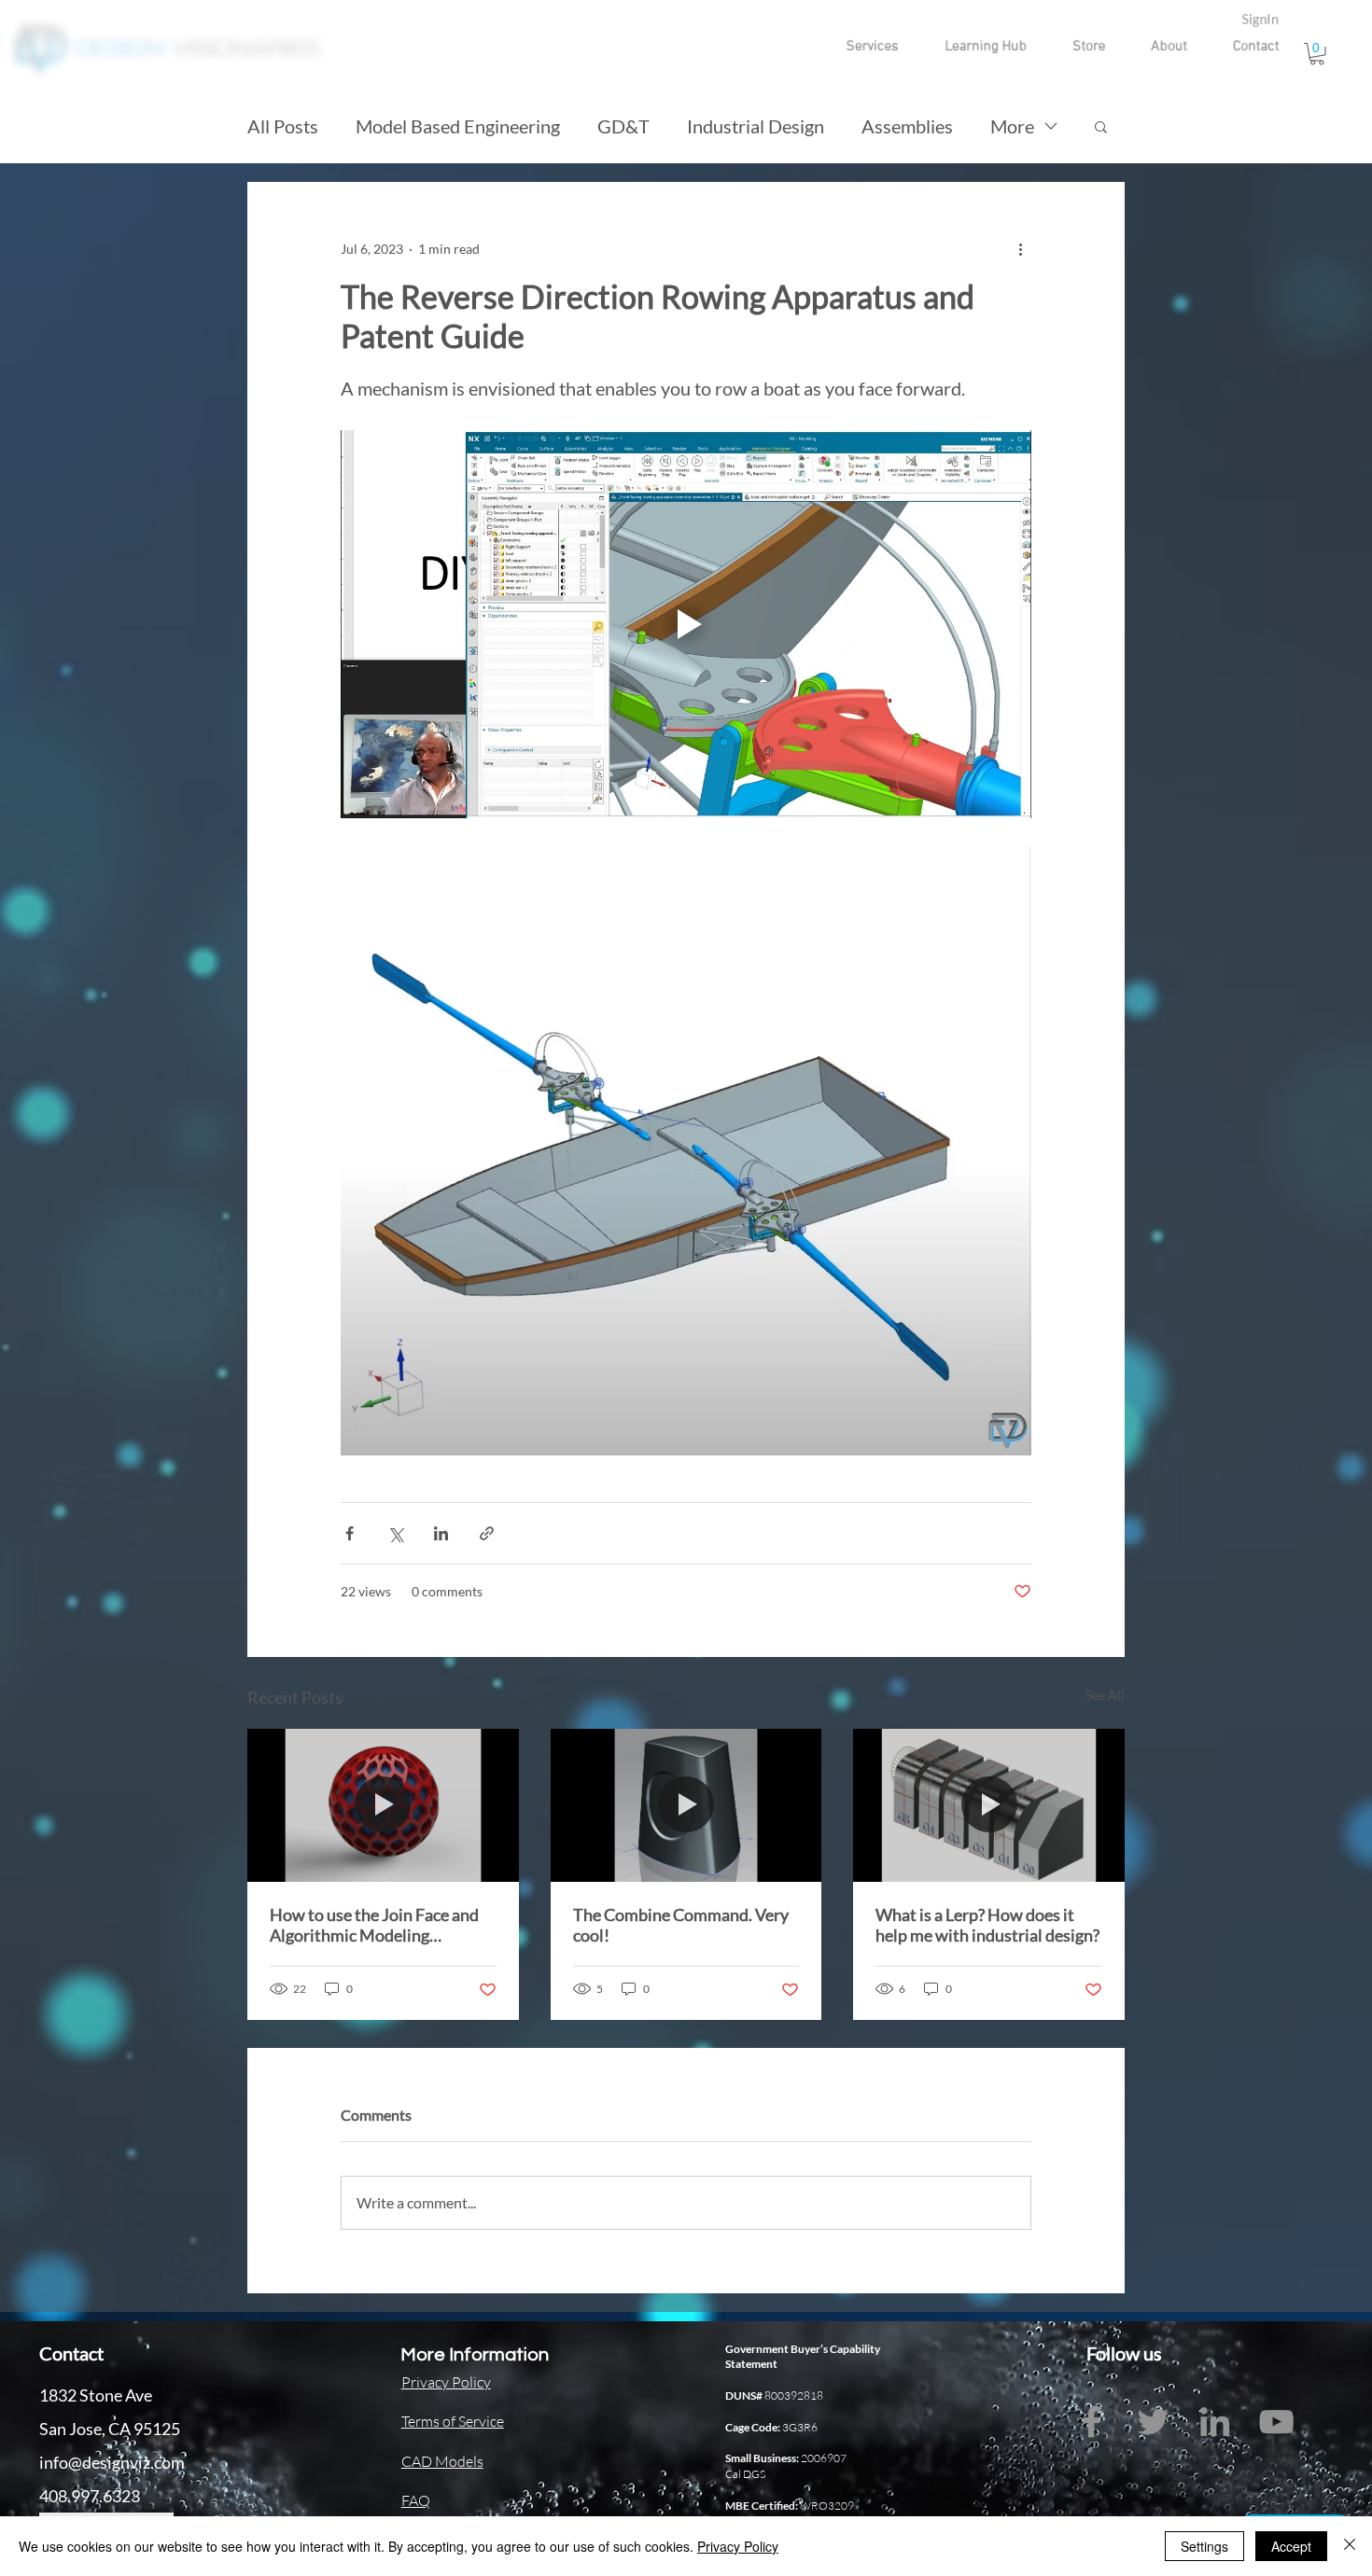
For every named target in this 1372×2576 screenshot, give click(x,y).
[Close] (1350, 2546)
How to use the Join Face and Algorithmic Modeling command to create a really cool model (374, 1925)
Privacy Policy (738, 2546)
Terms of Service (453, 2421)
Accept (1291, 2546)
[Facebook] (1092, 2422)
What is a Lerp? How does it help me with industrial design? (987, 1925)
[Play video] (686, 624)
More (1012, 126)
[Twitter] (1153, 2422)
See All (1105, 1695)
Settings (1204, 2546)
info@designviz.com (112, 2462)
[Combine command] (686, 1805)
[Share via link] (487, 1533)
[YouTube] (1276, 2422)
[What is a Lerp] (989, 1805)
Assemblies (907, 126)
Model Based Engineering (458, 126)
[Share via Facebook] (350, 1533)
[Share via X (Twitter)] (395, 1533)
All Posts (283, 126)
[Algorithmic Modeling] (383, 1805)
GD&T (623, 126)
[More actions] (1020, 249)
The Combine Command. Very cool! (681, 1925)
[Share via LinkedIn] (441, 1533)
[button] (854, 47)
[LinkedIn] (1215, 2422)
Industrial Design (756, 126)
